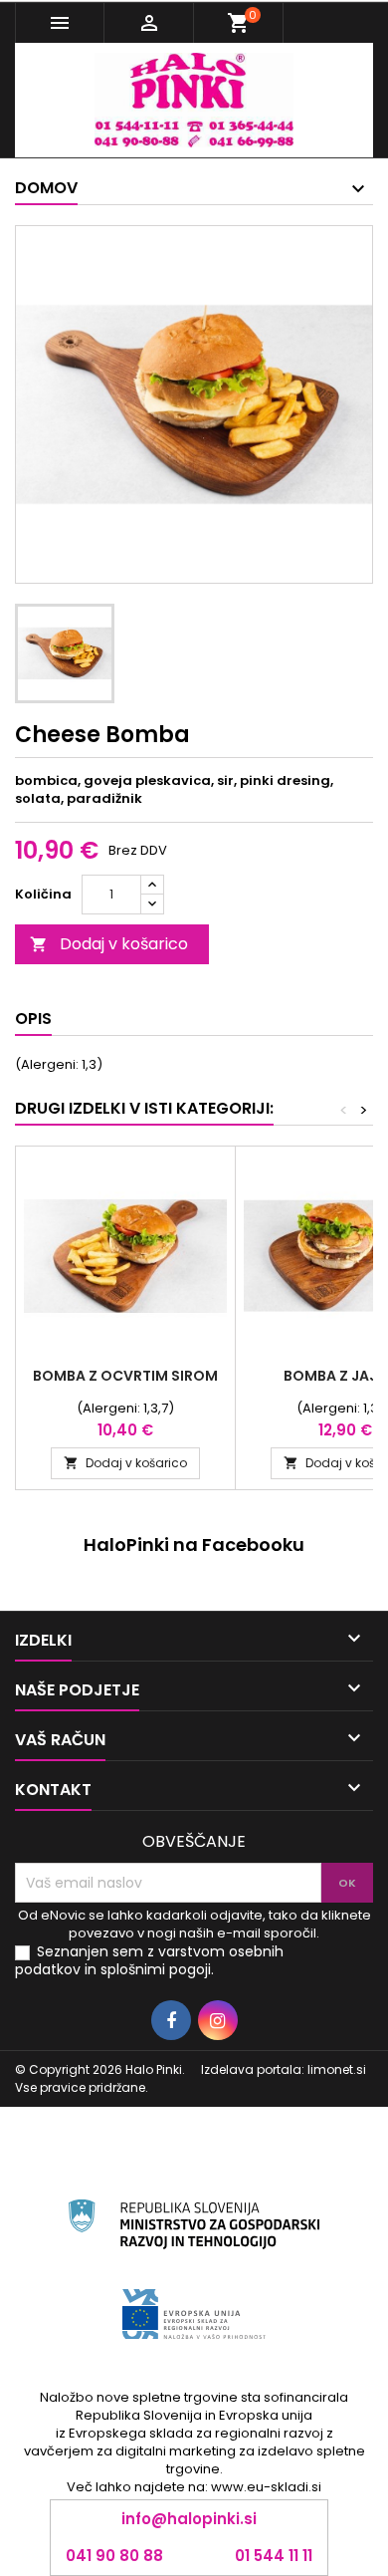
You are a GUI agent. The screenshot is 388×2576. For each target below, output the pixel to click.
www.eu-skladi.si (266, 2487)
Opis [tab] (33, 1019)
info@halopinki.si (189, 2519)
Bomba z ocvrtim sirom (125, 1376)
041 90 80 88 (114, 2556)
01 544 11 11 (274, 2556)
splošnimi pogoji (156, 1969)
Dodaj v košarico (109, 944)
